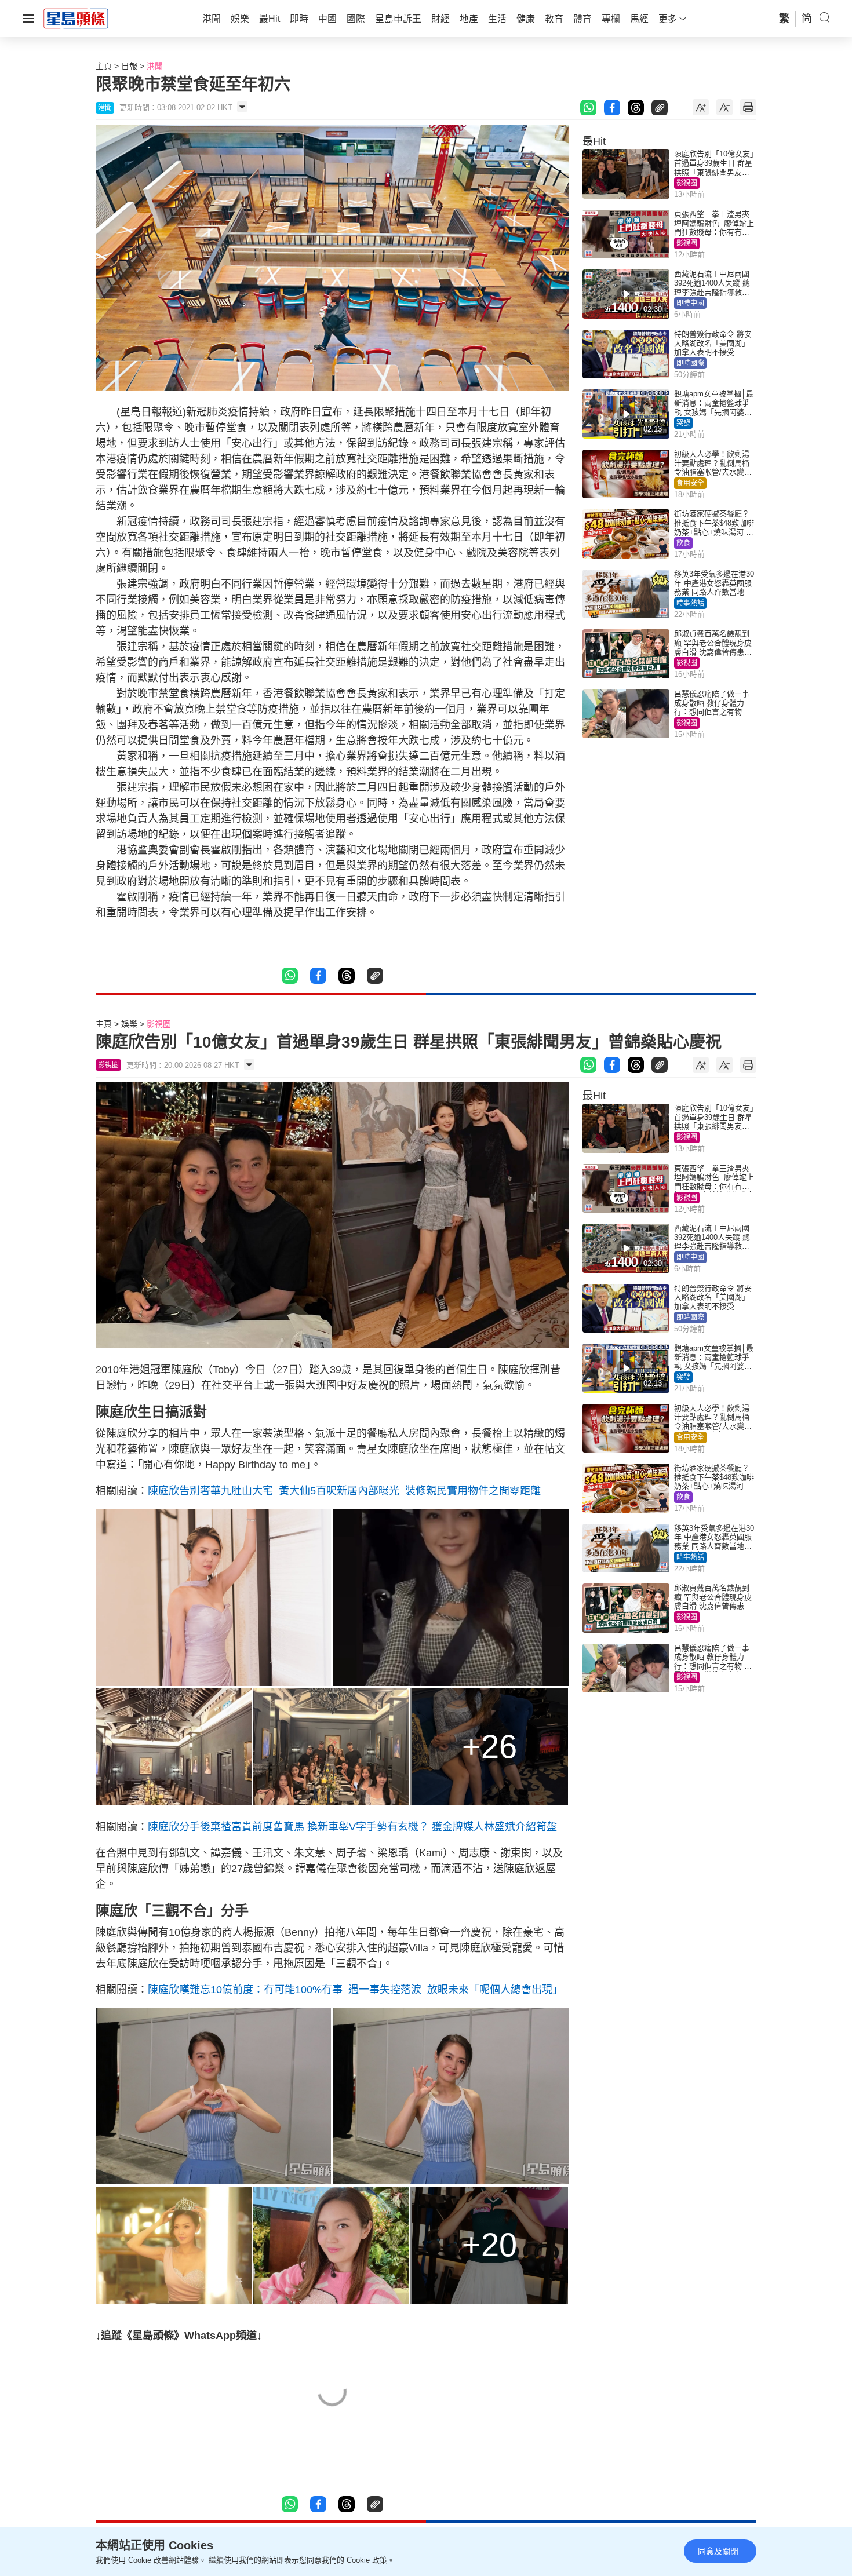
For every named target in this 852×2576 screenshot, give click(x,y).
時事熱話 (690, 603)
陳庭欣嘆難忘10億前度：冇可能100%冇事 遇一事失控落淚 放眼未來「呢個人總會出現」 (355, 1990)
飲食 (683, 543)
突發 (683, 423)
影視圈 (687, 183)
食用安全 (690, 483)
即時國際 (690, 363)
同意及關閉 (718, 2551)
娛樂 (129, 1024)
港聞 (155, 66)
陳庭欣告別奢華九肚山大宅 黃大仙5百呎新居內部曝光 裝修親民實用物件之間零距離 (344, 1491)
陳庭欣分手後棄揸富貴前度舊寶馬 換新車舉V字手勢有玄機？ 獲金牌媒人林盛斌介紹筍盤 (352, 1827)
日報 (129, 66)
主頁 (104, 66)
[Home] (76, 18)
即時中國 (690, 303)
